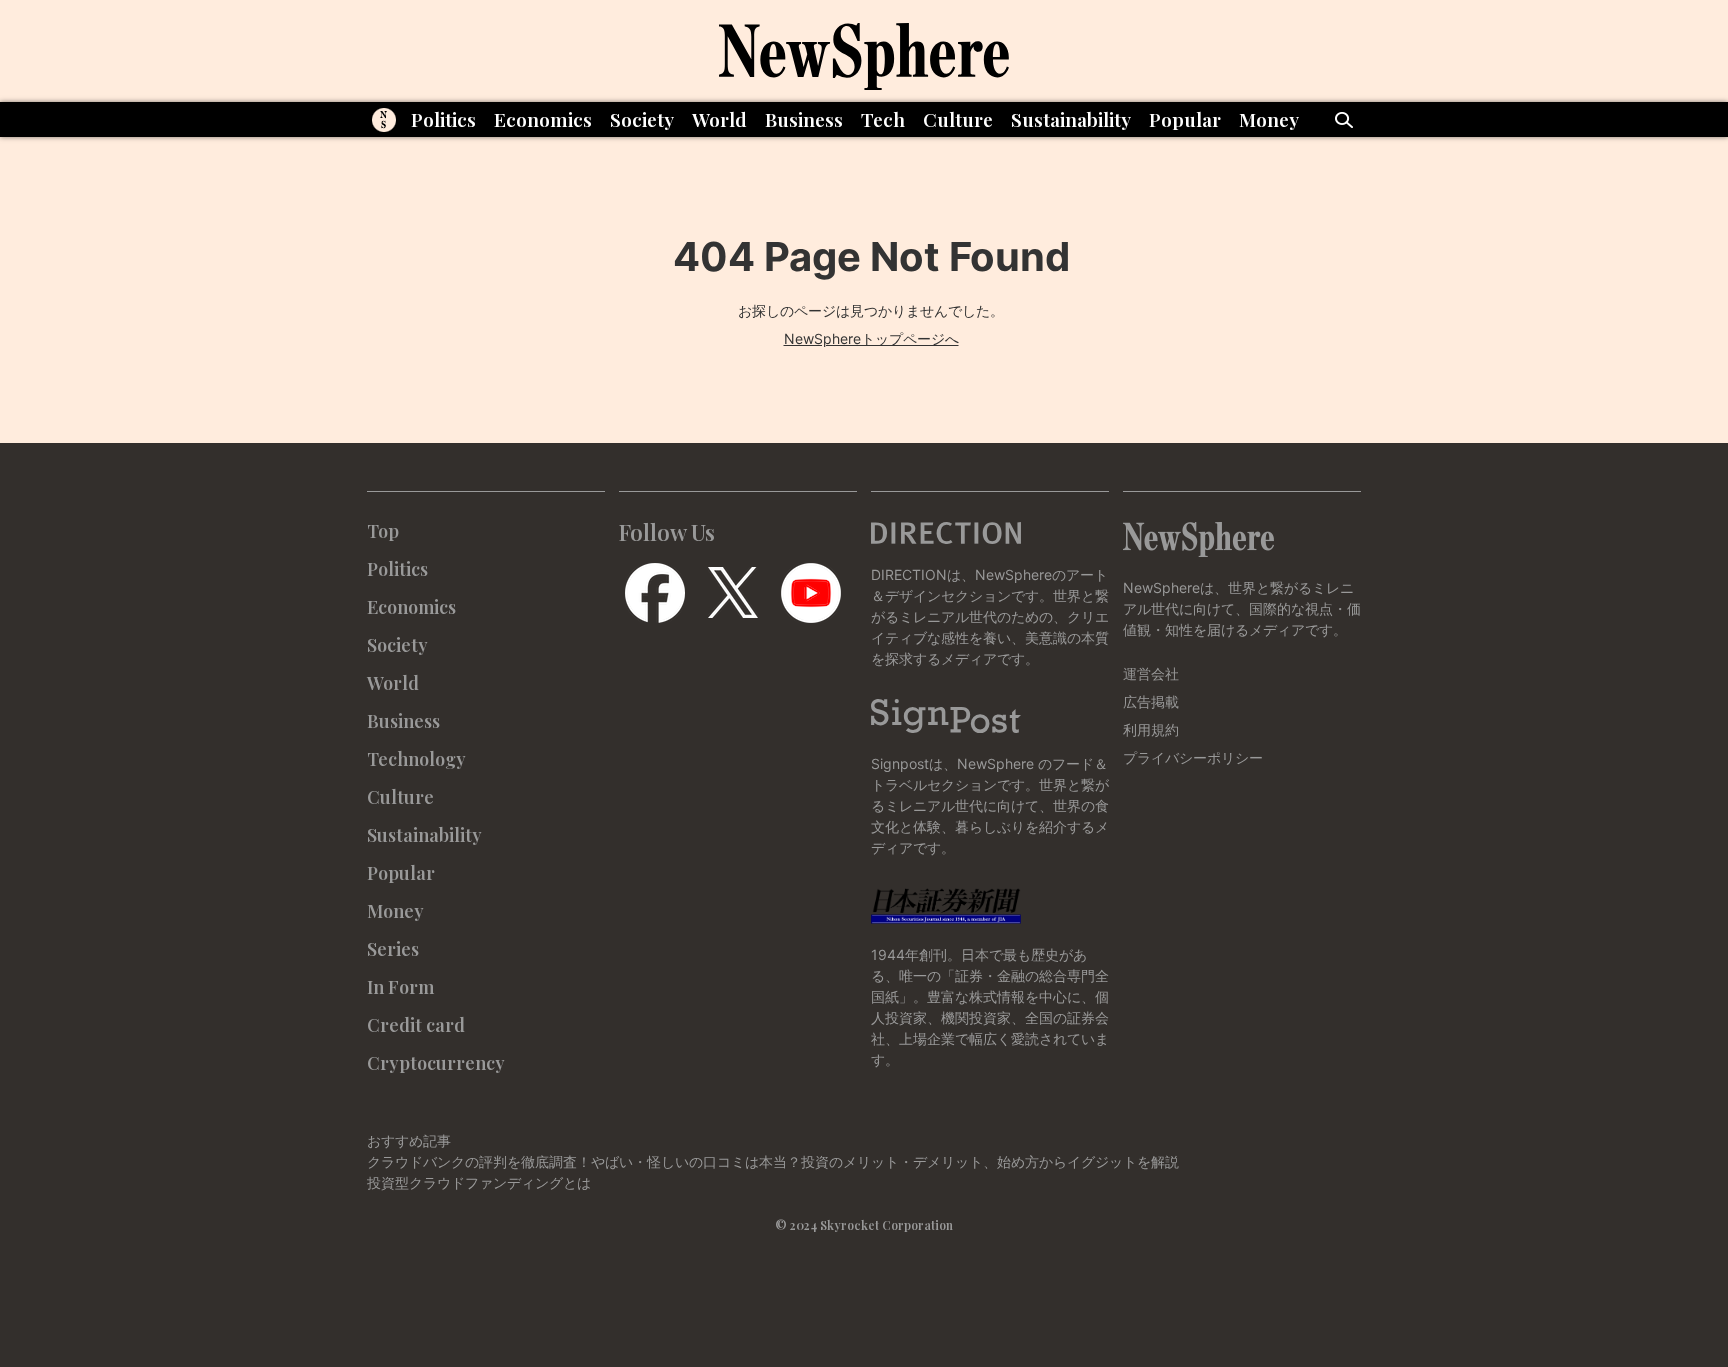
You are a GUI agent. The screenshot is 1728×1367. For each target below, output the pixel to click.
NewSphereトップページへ (871, 338)
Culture (958, 119)
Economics (543, 119)
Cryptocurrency (436, 1063)
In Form (400, 987)
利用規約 (1151, 729)
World (719, 119)
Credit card (416, 1025)
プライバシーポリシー (1193, 757)
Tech (883, 119)
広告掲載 (1151, 701)
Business (804, 119)
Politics (443, 119)
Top (383, 531)
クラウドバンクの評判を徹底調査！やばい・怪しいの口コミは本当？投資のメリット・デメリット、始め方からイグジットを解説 (773, 1161)
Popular (1185, 119)
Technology (416, 759)
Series (393, 949)
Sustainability (1071, 119)
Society (642, 119)
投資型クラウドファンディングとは (479, 1182)
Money (1269, 119)
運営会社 (1151, 673)
